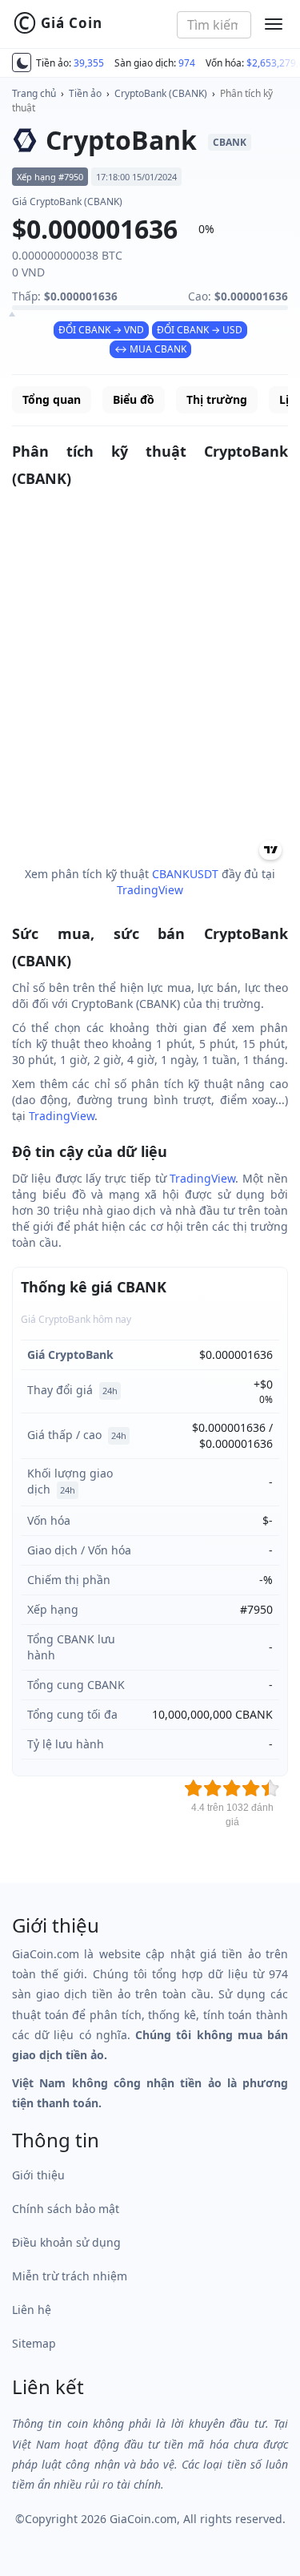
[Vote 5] (270, 1788)
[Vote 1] (194, 1788)
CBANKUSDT (185, 874)
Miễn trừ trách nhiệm (70, 2276)
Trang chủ (34, 93)
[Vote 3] (232, 1788)
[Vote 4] (251, 1788)
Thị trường (217, 399)
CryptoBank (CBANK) (161, 93)
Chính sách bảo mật (66, 2209)
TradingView (150, 890)
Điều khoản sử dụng (66, 2242)
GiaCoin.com (143, 2519)
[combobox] (214, 25)
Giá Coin (58, 23)
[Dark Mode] (22, 62)
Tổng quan (52, 399)
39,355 (89, 63)
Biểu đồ (134, 399)
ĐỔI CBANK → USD (200, 330)
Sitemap (34, 2343)
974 (187, 63)
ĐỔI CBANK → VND (101, 330)
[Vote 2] (213, 1788)
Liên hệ (32, 2310)
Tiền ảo (85, 93)
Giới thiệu (38, 2175)
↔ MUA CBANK (150, 349)
